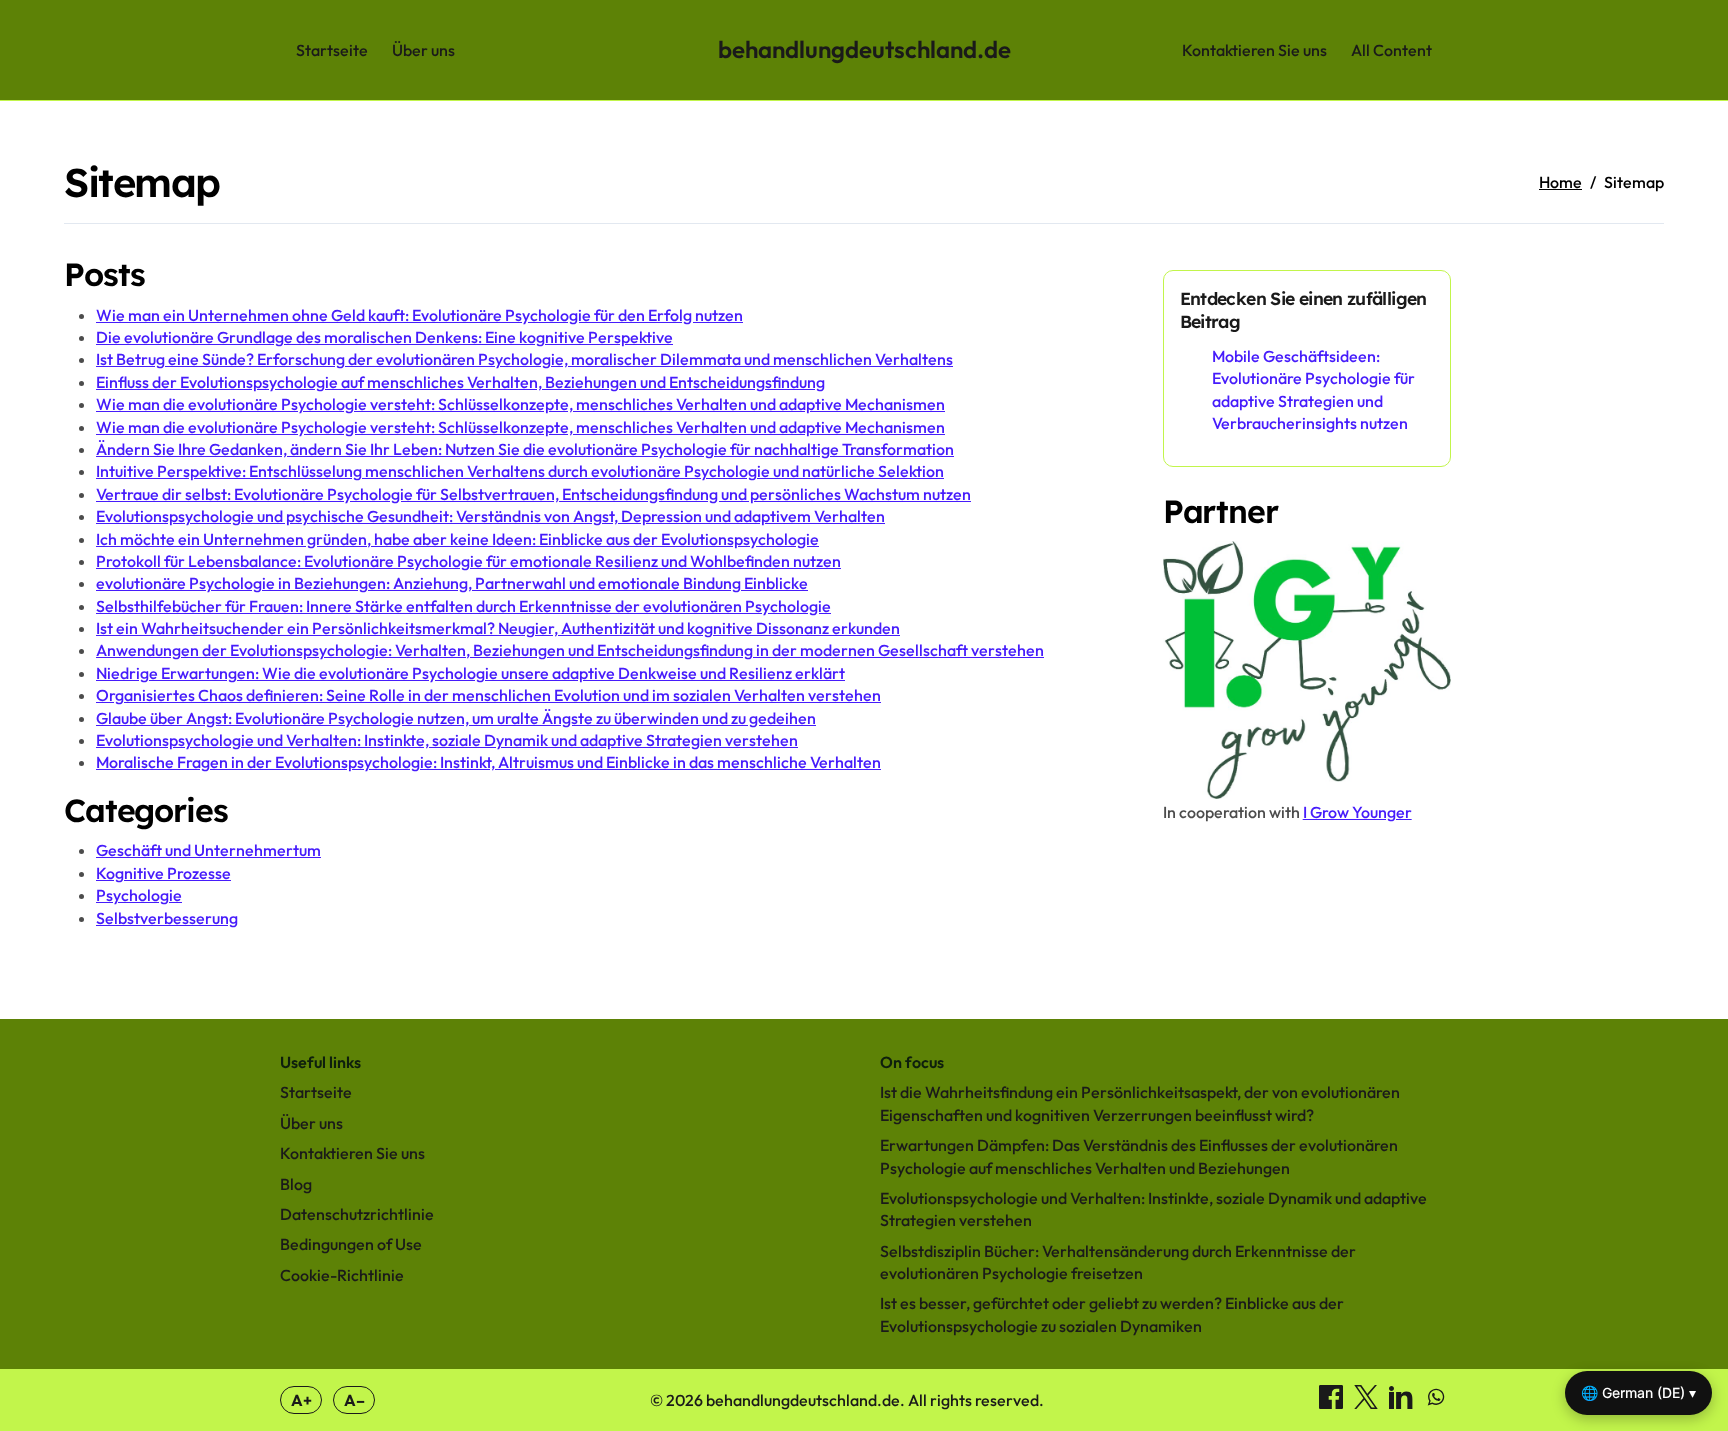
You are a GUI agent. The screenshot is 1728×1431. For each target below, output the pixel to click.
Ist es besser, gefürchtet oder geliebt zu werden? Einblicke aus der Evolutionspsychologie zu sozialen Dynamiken (1112, 1314)
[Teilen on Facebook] (1332, 1403)
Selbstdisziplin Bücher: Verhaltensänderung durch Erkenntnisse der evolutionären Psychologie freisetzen (1118, 1262)
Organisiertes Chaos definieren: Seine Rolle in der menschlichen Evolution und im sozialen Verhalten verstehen (488, 695)
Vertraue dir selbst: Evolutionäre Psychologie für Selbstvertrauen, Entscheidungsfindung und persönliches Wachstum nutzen (533, 494)
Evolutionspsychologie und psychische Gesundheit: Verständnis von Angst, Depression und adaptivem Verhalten (490, 516)
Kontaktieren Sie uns (1254, 50)
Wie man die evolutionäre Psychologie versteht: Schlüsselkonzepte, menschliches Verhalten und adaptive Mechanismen (520, 404)
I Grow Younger (1357, 812)
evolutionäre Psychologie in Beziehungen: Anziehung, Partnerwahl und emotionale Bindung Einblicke (452, 583)
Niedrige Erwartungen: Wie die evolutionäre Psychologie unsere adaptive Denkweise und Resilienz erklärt (470, 673)
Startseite (332, 50)
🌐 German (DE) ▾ (1638, 1392)
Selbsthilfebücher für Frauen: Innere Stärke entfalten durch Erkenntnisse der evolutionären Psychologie (463, 606)
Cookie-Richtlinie (342, 1275)
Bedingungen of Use (351, 1244)
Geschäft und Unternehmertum (208, 850)
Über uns (423, 50)
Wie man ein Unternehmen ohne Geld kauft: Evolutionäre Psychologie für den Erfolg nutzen (419, 315)
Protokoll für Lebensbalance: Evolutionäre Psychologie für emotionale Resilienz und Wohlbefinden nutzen (468, 561)
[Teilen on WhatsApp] (1436, 1403)
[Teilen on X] (1367, 1403)
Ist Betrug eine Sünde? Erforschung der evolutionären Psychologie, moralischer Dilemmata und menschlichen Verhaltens (524, 359)
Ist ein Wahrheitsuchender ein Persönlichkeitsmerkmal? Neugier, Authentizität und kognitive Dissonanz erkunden (498, 628)
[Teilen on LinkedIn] (1402, 1403)
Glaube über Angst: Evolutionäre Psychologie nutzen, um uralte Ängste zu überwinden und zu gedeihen (456, 718)
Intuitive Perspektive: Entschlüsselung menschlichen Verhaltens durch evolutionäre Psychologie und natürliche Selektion (520, 471)
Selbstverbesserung (167, 918)
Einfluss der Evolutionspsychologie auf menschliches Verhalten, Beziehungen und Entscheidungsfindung (460, 382)
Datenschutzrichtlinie (357, 1214)
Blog (296, 1184)
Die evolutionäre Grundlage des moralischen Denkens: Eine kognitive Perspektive (384, 337)
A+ (301, 1400)
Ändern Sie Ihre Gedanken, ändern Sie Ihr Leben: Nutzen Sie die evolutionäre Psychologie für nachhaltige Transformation (525, 449)
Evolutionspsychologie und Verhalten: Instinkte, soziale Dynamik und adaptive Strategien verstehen (447, 740)
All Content (1391, 50)
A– (354, 1400)
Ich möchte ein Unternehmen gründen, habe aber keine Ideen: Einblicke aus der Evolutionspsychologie (457, 539)
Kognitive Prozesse (163, 873)
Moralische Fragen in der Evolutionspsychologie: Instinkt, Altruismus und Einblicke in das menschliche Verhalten (488, 762)
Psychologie (139, 895)
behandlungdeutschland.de (864, 49)
